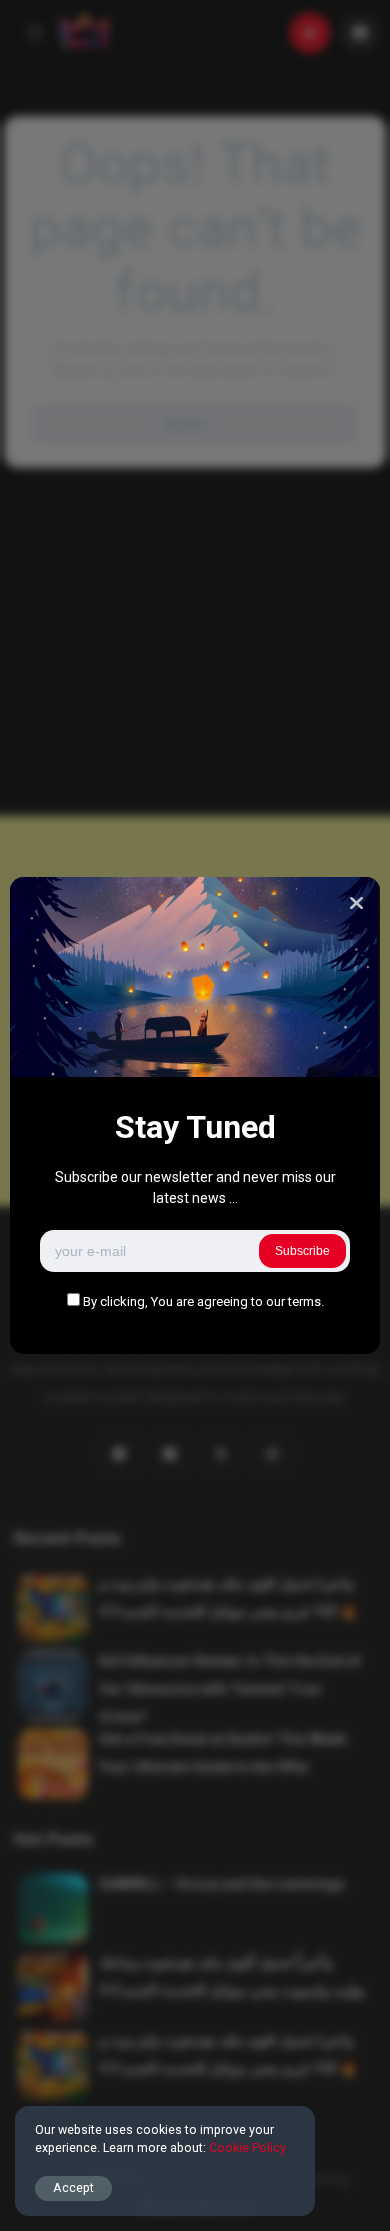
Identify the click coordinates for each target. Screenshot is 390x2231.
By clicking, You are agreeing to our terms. (203, 1301)
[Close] (356, 903)
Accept (73, 2187)
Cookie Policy (247, 2147)
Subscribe (302, 1251)
